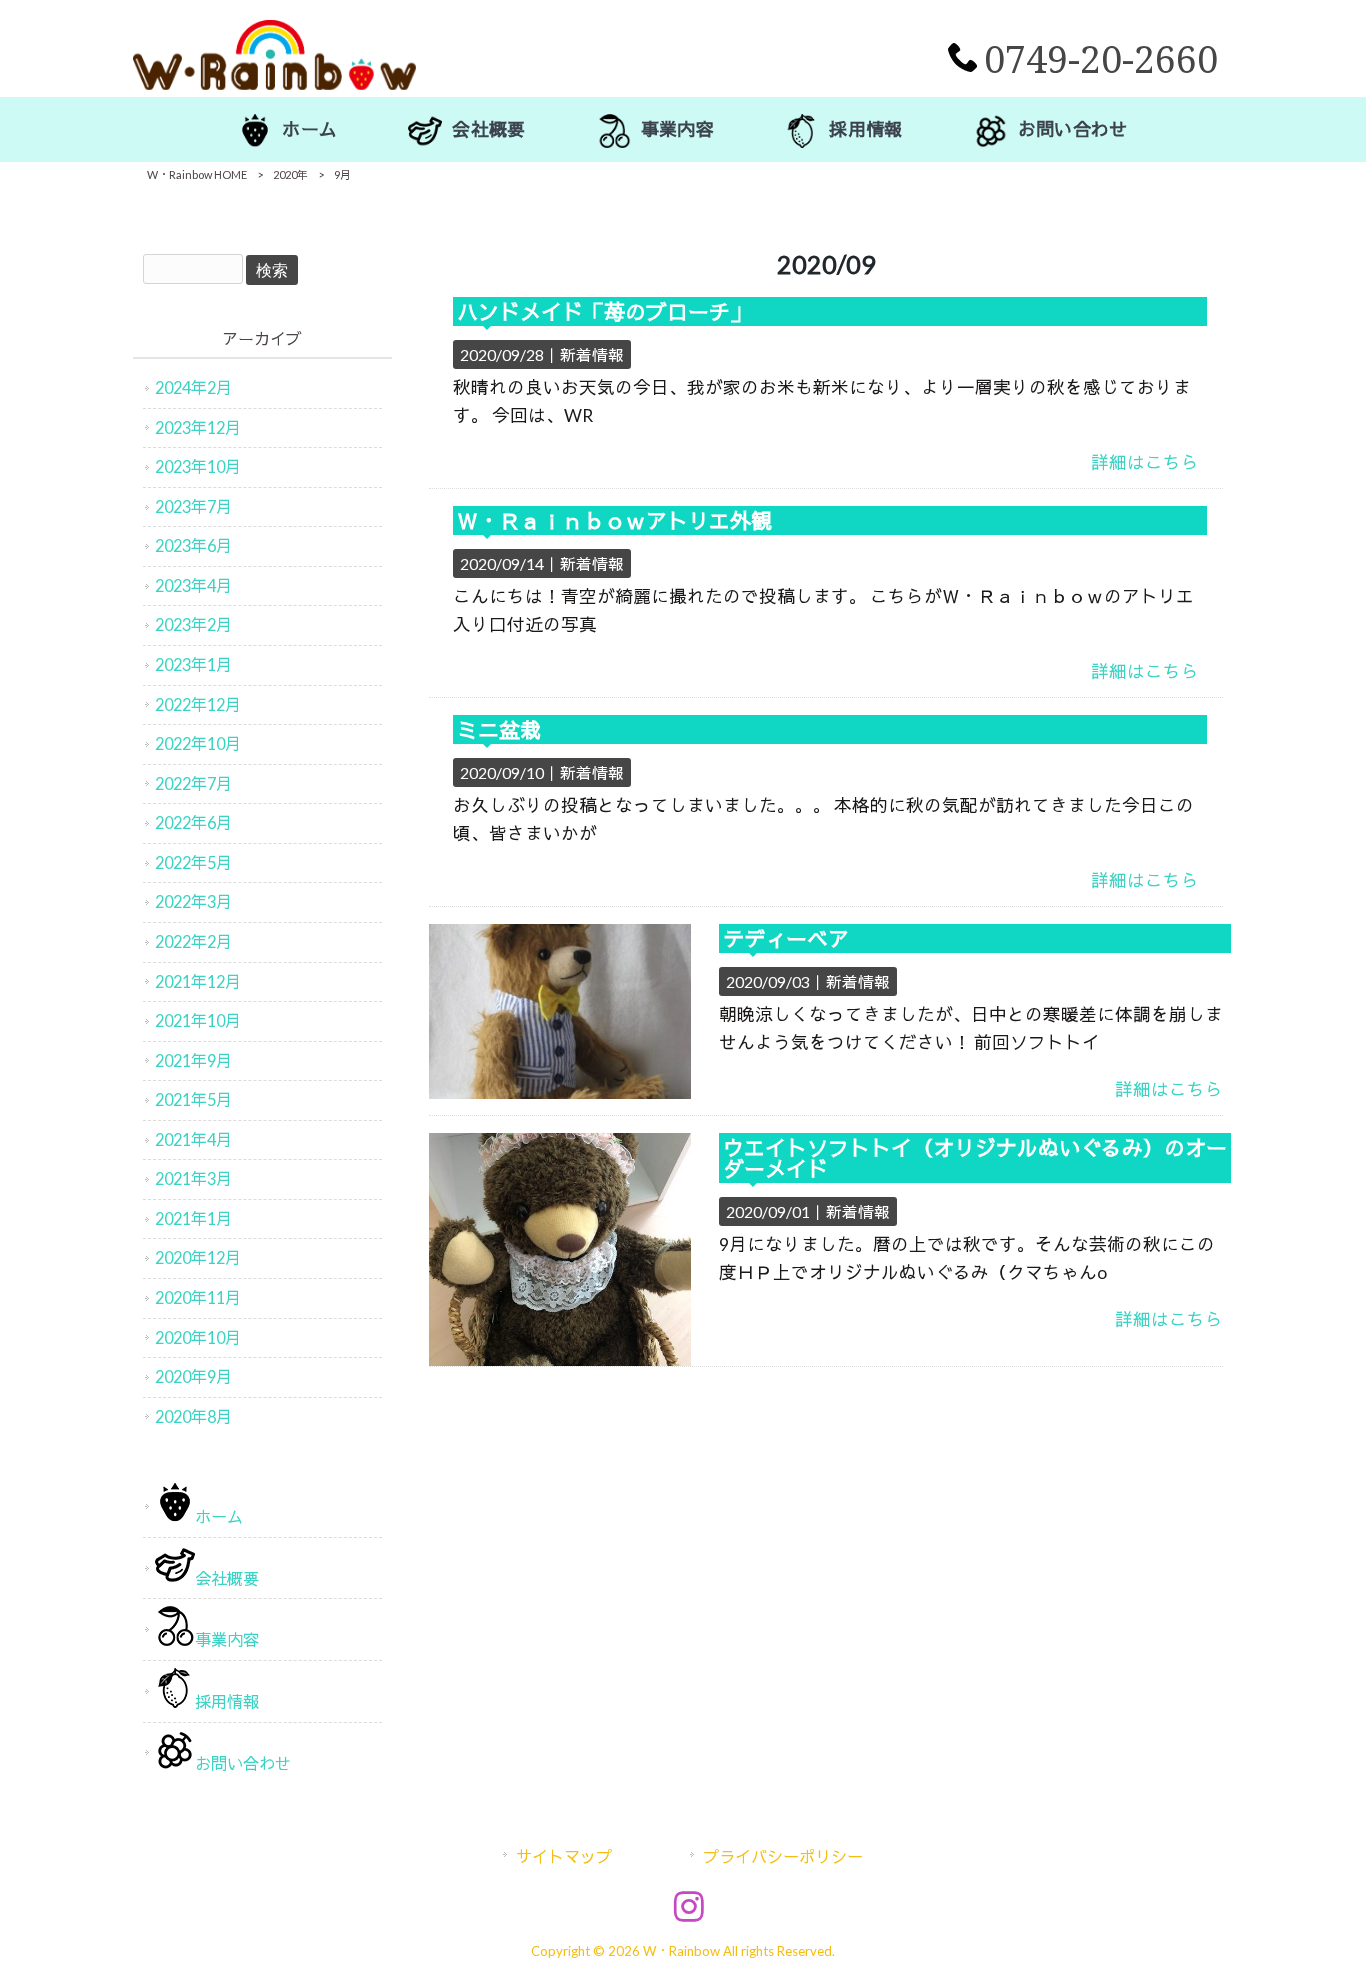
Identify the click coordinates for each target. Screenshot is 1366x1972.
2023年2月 (193, 624)
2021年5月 (193, 1099)
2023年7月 (193, 506)
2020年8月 (193, 1416)
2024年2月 (193, 387)
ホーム (219, 1516)
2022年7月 (193, 783)
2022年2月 (193, 941)
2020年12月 (198, 1257)
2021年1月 (193, 1218)
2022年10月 (198, 743)
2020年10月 (198, 1337)
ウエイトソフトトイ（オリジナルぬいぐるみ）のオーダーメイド (975, 1158)
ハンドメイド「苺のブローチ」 (604, 311)
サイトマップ (564, 1856)
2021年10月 (198, 1020)
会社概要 (227, 1578)
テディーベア (786, 938)
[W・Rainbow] (274, 83)
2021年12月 (198, 981)
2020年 (290, 174)
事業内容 (227, 1639)
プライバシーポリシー (783, 1856)
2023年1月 (193, 664)
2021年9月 (193, 1060)
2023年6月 (193, 545)
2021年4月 (193, 1139)
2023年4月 (193, 585)
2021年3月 (193, 1178)
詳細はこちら (1145, 462)
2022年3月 (193, 901)
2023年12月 (198, 427)
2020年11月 (198, 1297)
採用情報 (227, 1701)
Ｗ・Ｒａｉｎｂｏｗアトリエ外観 (614, 520)
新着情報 (592, 354)
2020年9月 (193, 1376)
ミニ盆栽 (499, 729)
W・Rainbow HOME (197, 174)
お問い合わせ (243, 1763)
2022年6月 (193, 822)
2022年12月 (198, 704)
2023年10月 (198, 466)
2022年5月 (193, 862)
